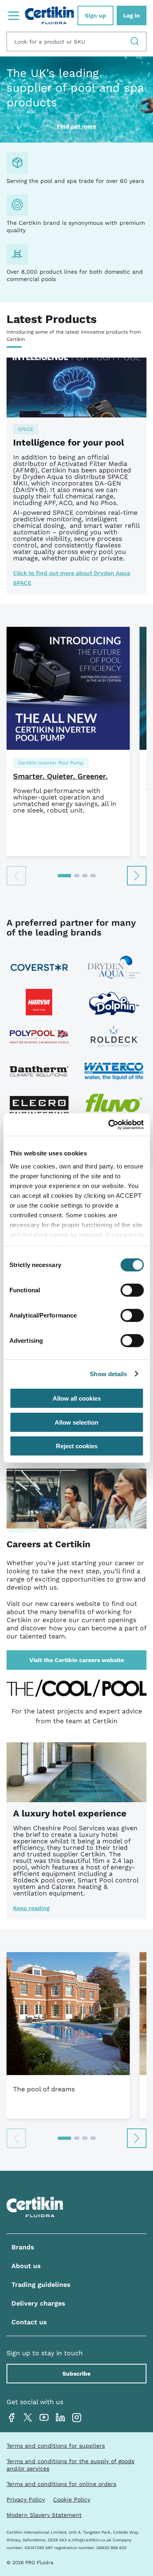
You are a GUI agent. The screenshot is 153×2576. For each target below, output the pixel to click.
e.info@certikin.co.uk (90, 2540)
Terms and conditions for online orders (61, 2484)
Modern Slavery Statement (44, 2515)
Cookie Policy (72, 2499)
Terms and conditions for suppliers (56, 2446)
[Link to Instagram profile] (77, 2418)
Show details (108, 1374)
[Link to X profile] (28, 2418)
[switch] (132, 1290)
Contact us (29, 2322)
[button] (64, 876)
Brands (23, 2247)
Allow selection (76, 1422)
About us (26, 2266)
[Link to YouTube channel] (44, 2418)
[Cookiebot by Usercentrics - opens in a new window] (109, 1124)
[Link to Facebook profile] (11, 2418)
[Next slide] (137, 876)
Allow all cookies (77, 1398)
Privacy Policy (26, 2499)
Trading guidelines (41, 2285)
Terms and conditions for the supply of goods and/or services (70, 2465)
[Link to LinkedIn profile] (60, 2418)
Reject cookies (77, 1446)
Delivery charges (38, 2304)
